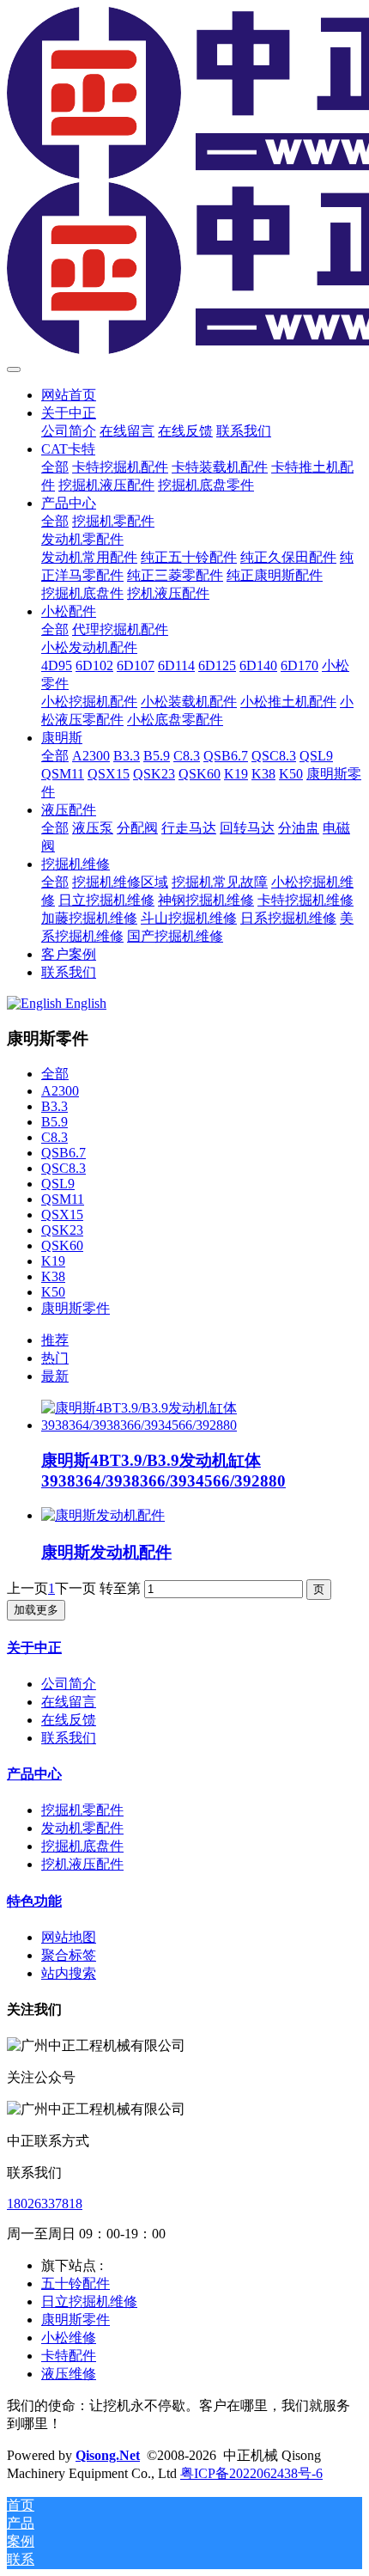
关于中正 (34, 1648)
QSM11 (63, 1199)
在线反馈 (69, 1720)
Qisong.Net (108, 2455)
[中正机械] (184, 182)
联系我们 (69, 1738)
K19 (53, 1261)
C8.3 (54, 1137)
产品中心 (34, 1774)
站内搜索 (69, 1973)
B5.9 (54, 1122)
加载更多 (36, 1610)
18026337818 (45, 2204)
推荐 (55, 1340)
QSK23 (62, 1230)
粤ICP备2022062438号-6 (251, 2473)
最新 (55, 1376)
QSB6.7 (64, 1153)
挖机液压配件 (82, 1864)
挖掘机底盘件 (82, 1846)
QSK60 (62, 1245)
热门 (55, 1358)
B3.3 (54, 1106)
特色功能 (34, 1901)
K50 (53, 1292)
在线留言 (69, 1702)
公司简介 (69, 1684)
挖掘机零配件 (82, 1810)
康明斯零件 (76, 1308)
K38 (53, 1276)
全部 (55, 467)
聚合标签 (69, 1955)
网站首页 (69, 395)
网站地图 (69, 1937)
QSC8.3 (64, 1168)
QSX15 (62, 1215)
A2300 (60, 1091)
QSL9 (58, 1184)
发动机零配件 (82, 1828)
